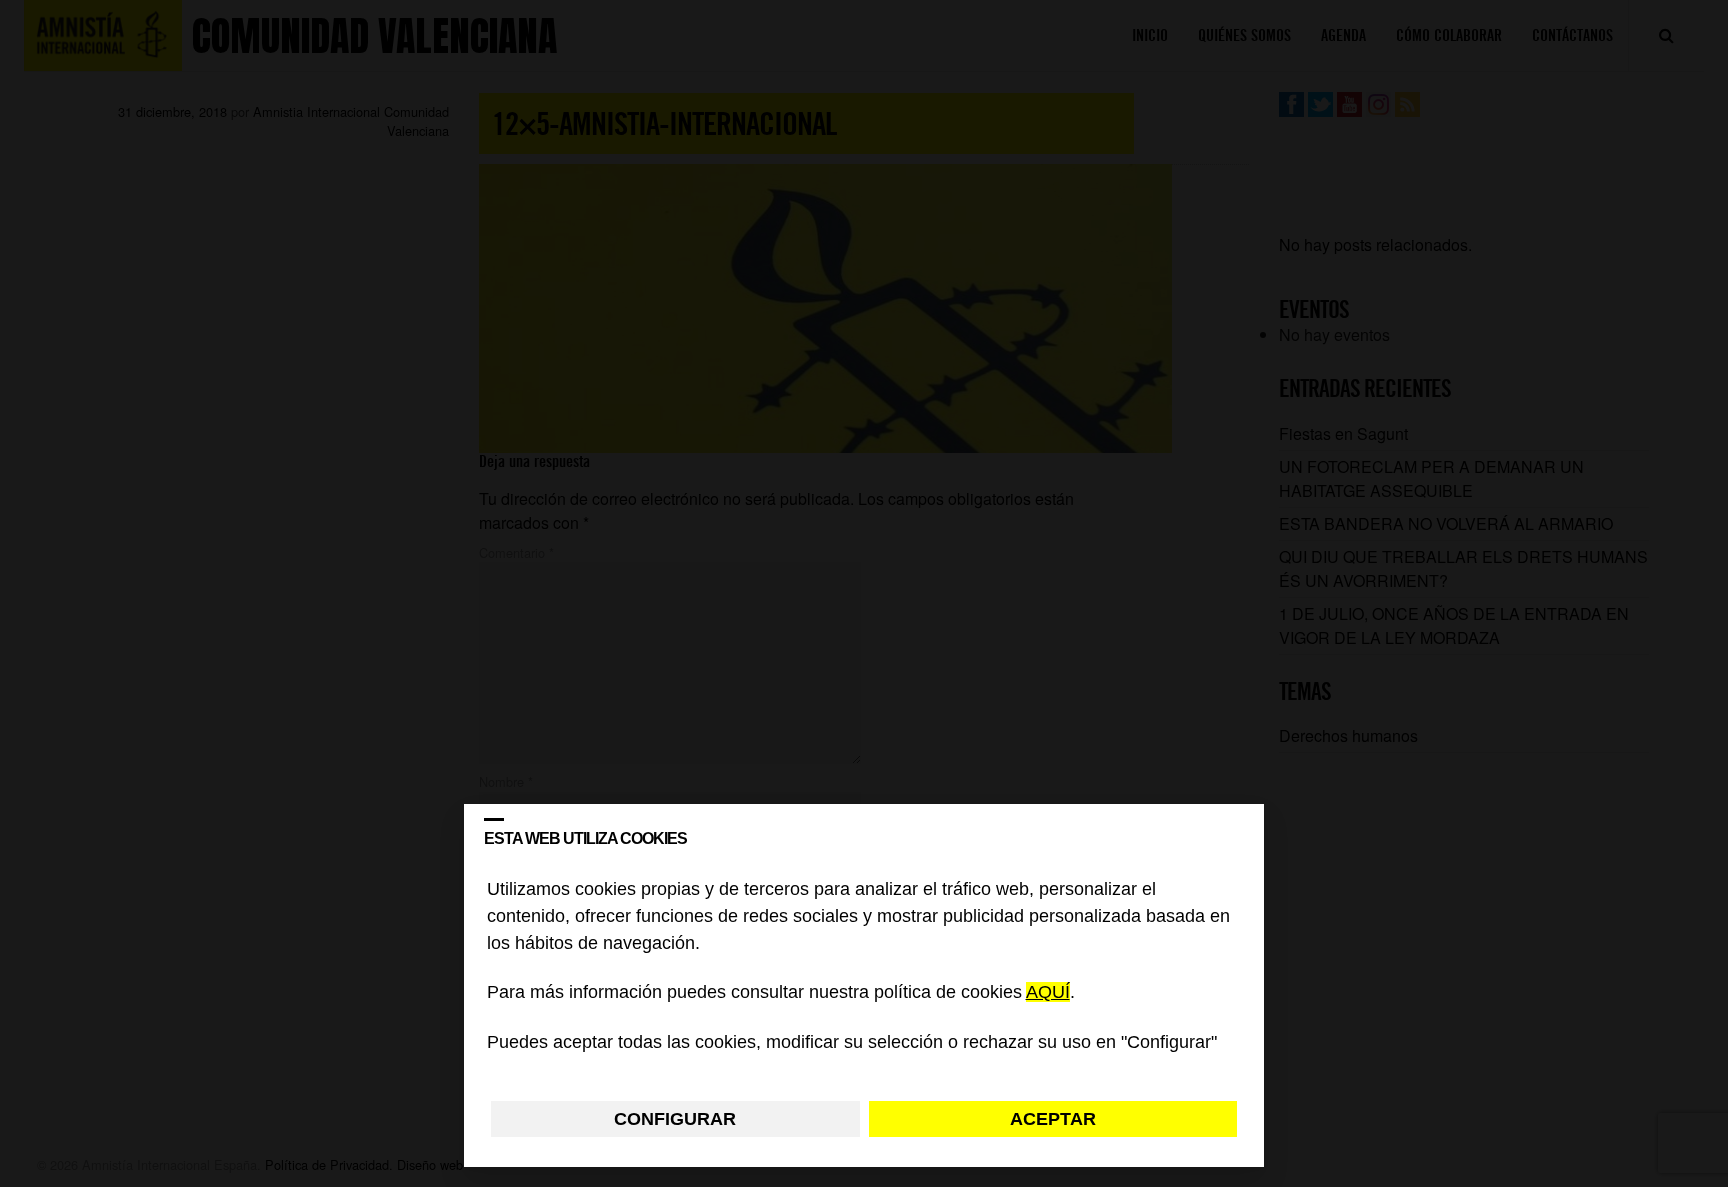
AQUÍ (1048, 993)
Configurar (675, 1119)
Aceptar (1053, 1119)
